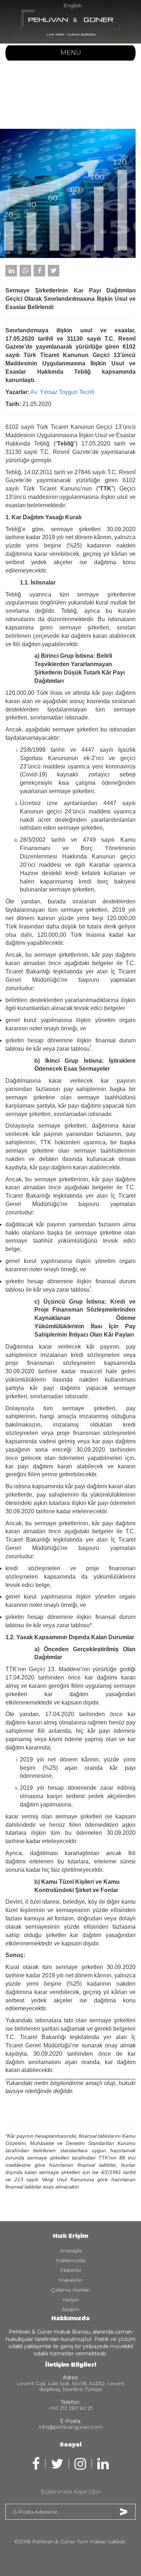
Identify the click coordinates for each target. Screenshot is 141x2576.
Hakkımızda (71, 2260)
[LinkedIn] (11, 271)
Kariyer (71, 2300)
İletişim (71, 2309)
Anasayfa (71, 2251)
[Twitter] (54, 271)
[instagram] (80, 2464)
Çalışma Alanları (70, 2290)
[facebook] (36, 2464)
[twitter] (57, 2464)
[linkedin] (103, 2464)
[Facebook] (39, 271)
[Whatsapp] (25, 271)
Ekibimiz (71, 2270)
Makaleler (71, 2280)
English (72, 5)
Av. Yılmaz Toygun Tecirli (62, 392)
